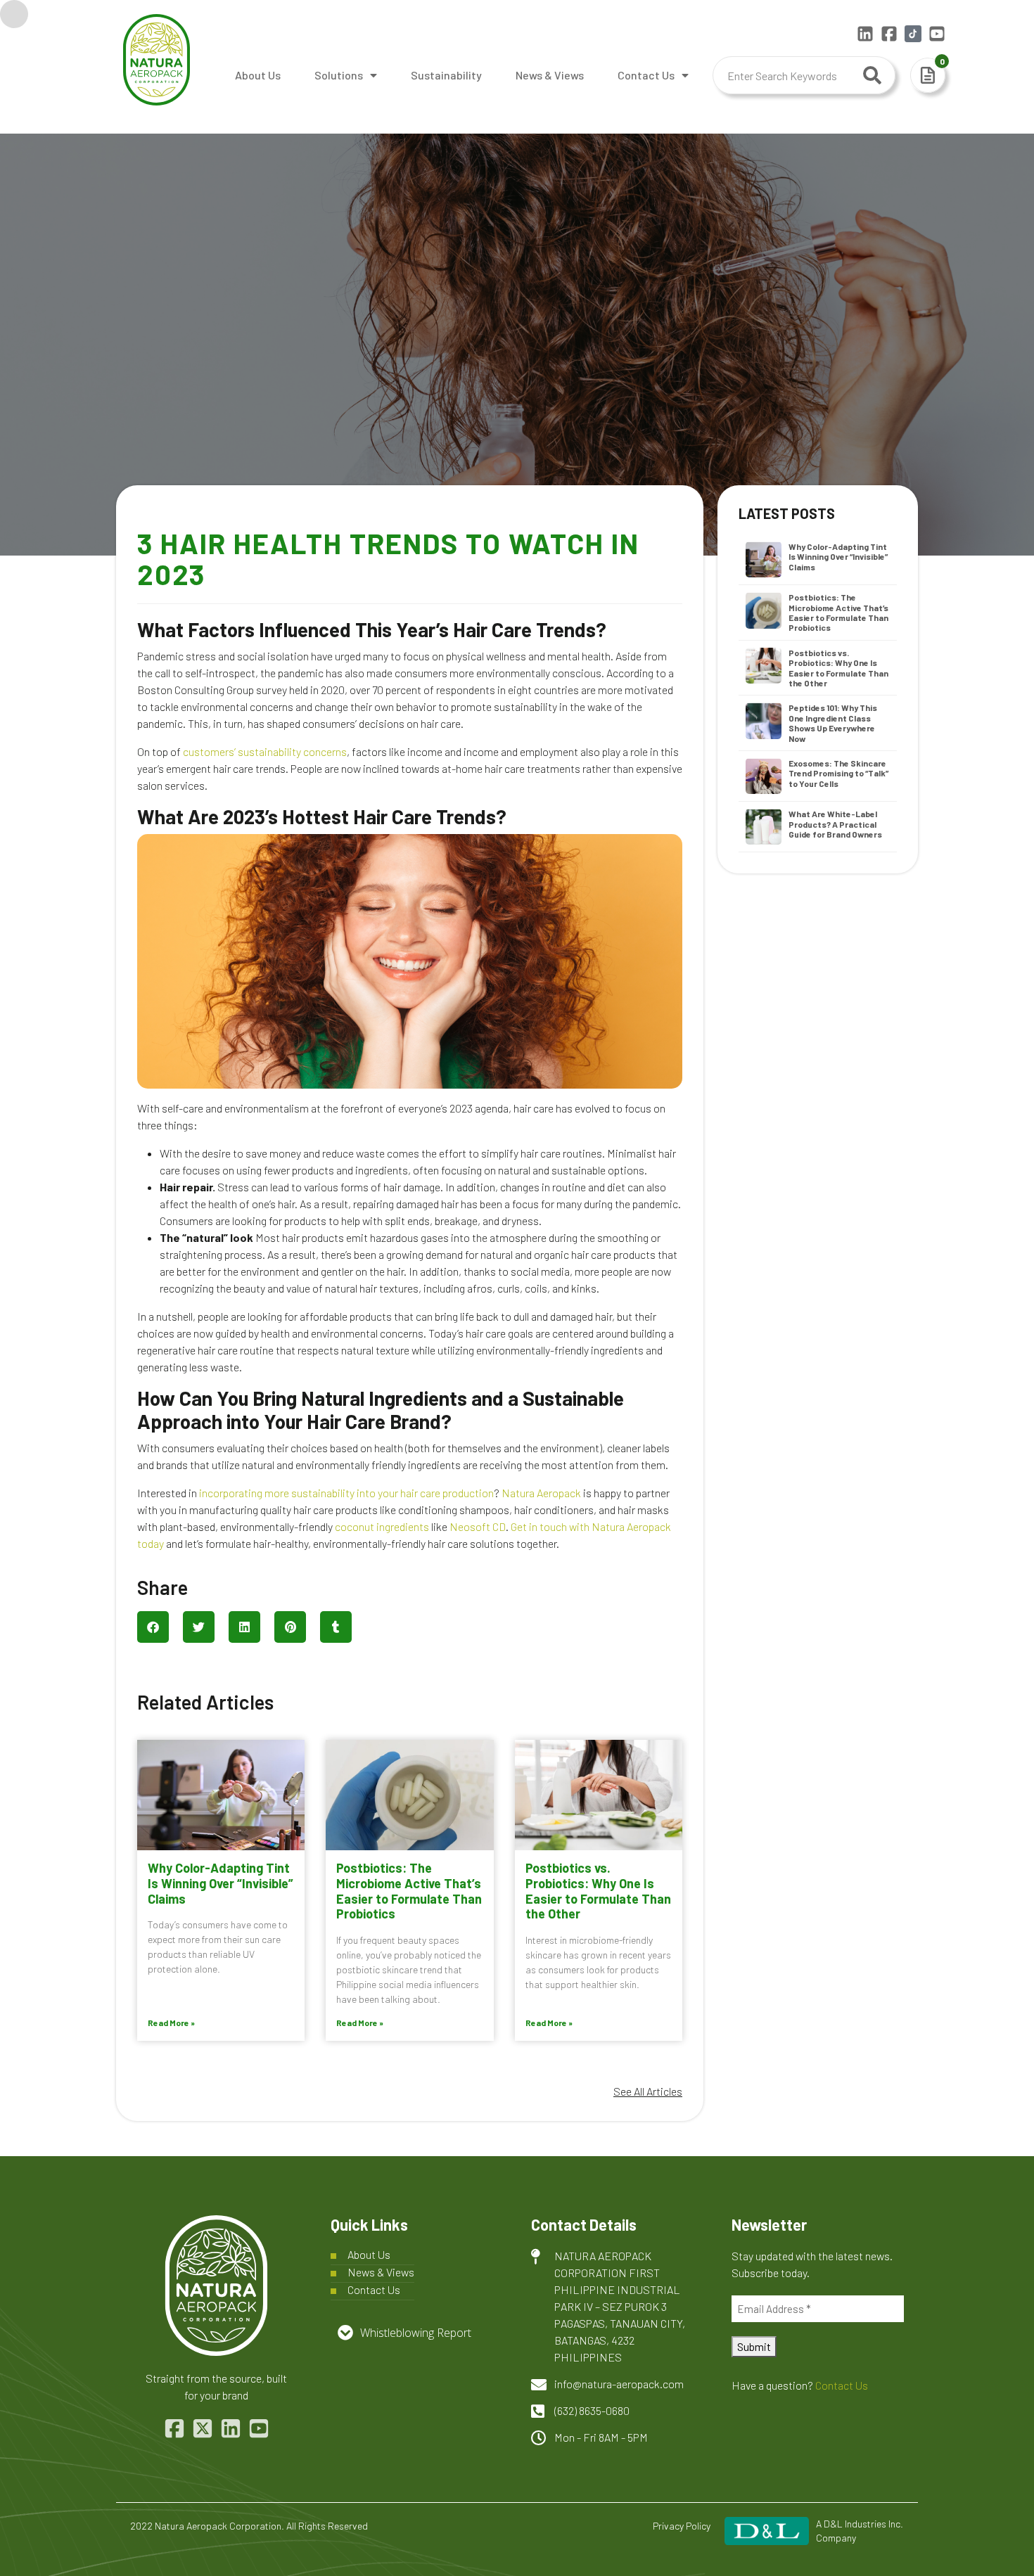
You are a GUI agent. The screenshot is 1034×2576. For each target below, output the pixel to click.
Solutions (339, 75)
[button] (153, 1627)
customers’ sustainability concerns (265, 751)
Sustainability (446, 75)
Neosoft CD (478, 1526)
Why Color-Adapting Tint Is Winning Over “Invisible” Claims (221, 1883)
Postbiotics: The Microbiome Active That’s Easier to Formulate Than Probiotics (409, 1891)
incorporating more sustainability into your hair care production (346, 1493)
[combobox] (804, 75)
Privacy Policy (682, 2526)
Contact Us (646, 75)
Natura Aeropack (541, 1493)
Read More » (171, 2023)
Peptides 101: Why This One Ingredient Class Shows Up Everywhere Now (833, 723)
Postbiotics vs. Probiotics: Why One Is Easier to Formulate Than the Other (598, 1891)
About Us (258, 75)
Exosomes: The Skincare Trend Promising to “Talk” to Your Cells (838, 773)
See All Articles (648, 2091)
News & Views (550, 75)
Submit (754, 2346)
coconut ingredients (382, 1526)
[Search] (872, 75)
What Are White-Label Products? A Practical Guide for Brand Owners (835, 824)
